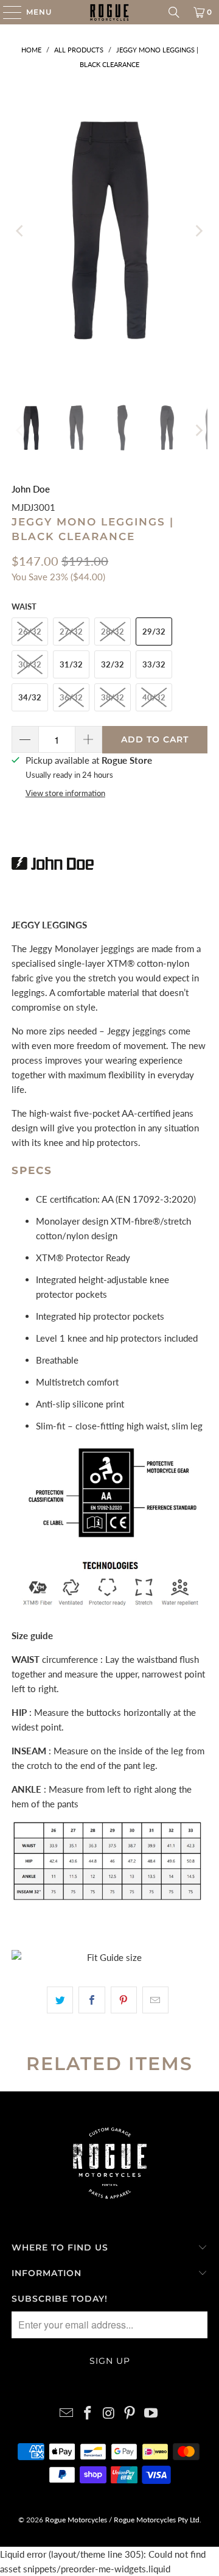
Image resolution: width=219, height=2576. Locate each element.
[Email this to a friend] (155, 2000)
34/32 (30, 697)
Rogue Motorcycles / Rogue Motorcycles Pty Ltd (121, 2520)
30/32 (30, 664)
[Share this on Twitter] (60, 2000)
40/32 (154, 697)
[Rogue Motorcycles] (109, 12)
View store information (65, 793)
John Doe (31, 489)
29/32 (154, 632)
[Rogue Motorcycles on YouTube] (151, 2414)
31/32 (71, 664)
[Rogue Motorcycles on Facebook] (88, 2414)
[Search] (174, 12)
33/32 (154, 664)
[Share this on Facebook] (92, 2000)
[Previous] (21, 231)
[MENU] (6, 12)
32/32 (113, 664)
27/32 (71, 632)
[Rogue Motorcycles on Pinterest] (130, 2414)
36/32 (71, 697)
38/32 (113, 697)
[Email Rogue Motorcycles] (67, 2414)
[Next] (198, 231)
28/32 (113, 632)
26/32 (30, 632)
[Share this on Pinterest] (124, 2000)
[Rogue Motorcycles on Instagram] (109, 2414)
